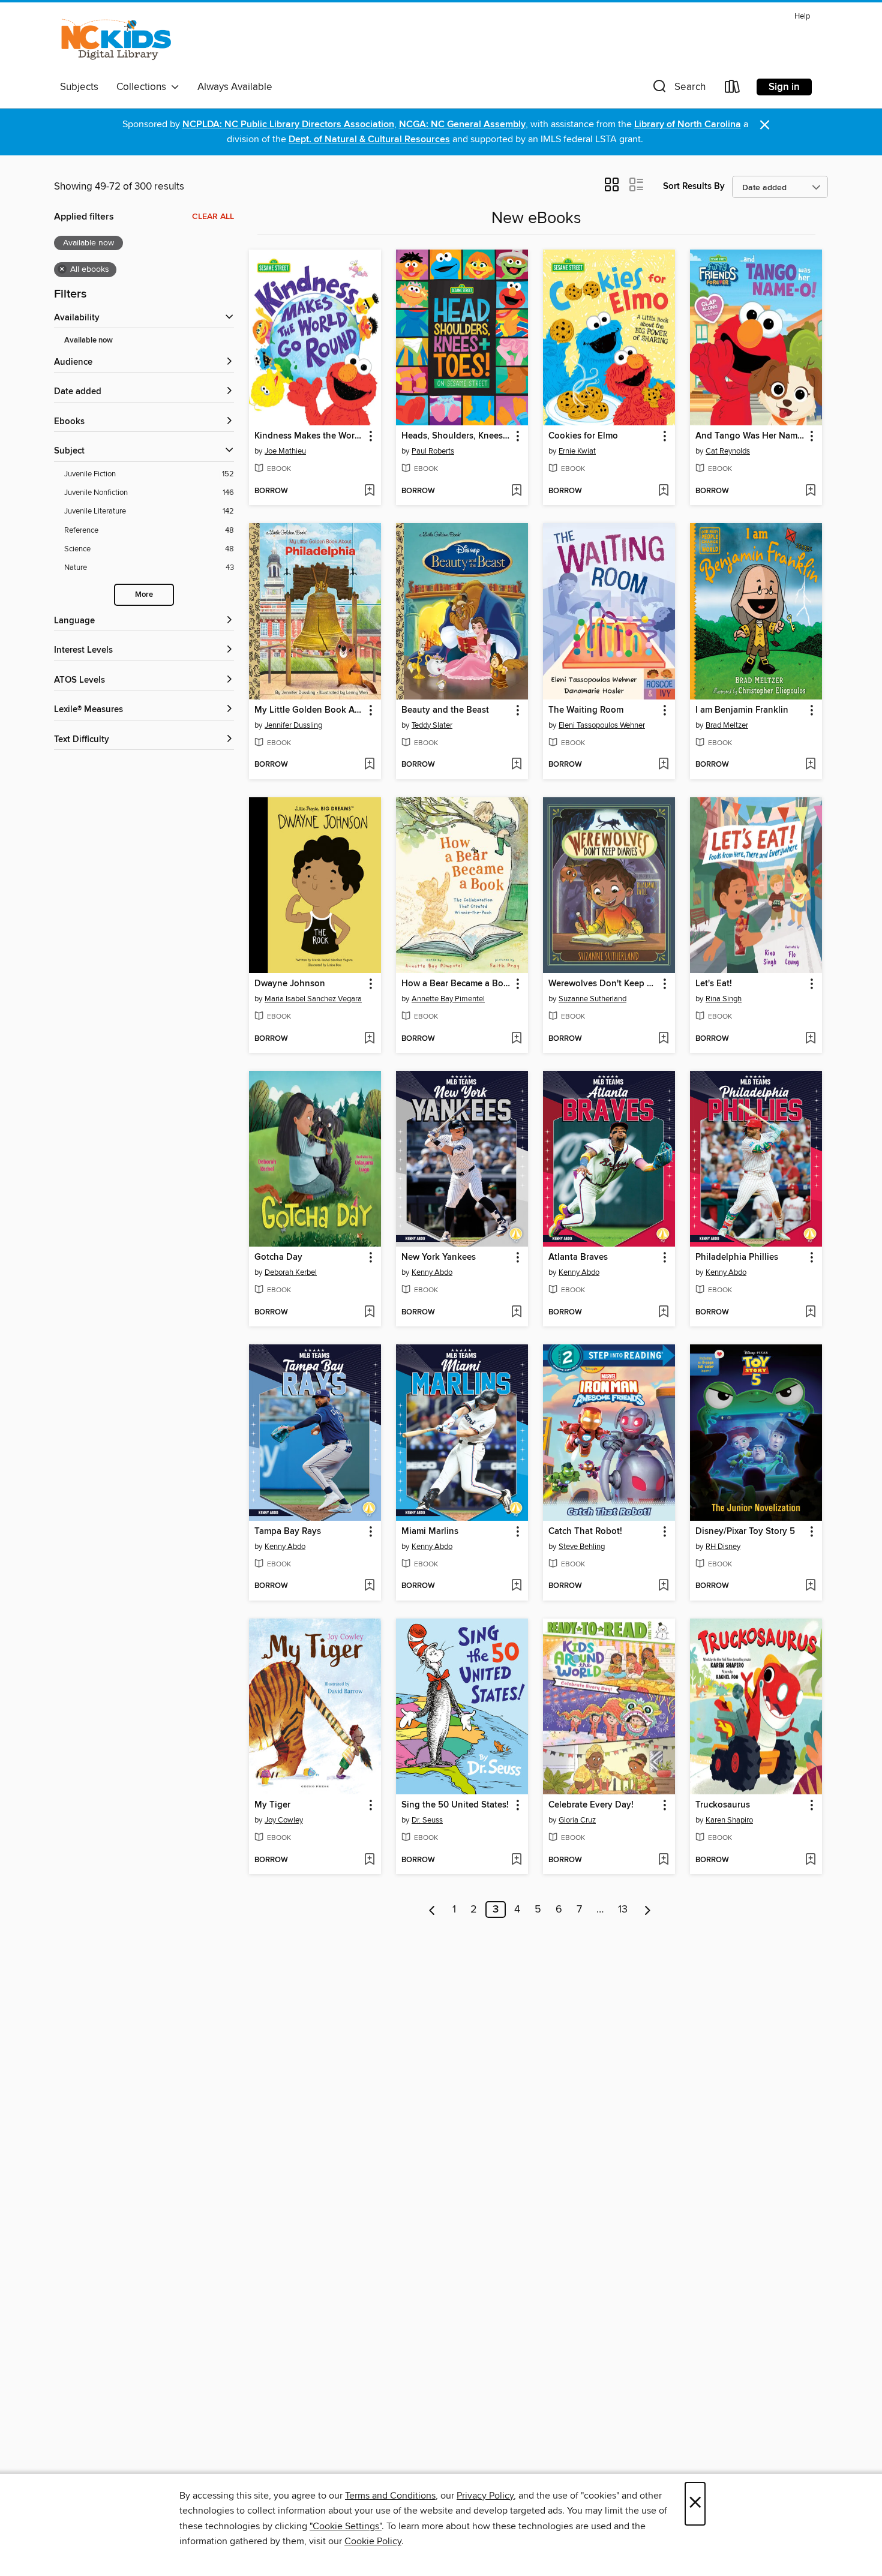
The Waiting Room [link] (586, 710)
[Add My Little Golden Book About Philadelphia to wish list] (369, 765)
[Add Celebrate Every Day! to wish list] (663, 1860)
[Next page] (648, 1910)
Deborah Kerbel (291, 1272)
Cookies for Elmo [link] (583, 436)
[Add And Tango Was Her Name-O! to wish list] (810, 491)
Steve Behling (582, 1547)
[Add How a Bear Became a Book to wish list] (516, 1039)
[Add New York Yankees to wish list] (516, 1313)
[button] (678, 89)
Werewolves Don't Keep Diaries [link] (603, 984)
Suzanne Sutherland (592, 999)
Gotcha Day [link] (278, 1257)
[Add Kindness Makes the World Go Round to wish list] (369, 491)
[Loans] (733, 89)
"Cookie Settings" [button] (346, 2526)
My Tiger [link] (272, 1805)
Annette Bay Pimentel (448, 999)
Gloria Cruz (577, 1820)
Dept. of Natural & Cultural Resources (369, 139)
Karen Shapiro (729, 1820)
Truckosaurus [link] (723, 1805)
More (144, 595)
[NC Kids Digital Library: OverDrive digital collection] (116, 41)
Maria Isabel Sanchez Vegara (313, 999)
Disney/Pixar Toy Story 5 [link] (745, 1532)
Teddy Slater (432, 725)
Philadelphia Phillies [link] (737, 1257)
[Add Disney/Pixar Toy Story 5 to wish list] (810, 1586)
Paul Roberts (433, 451)
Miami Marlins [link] (430, 1532)
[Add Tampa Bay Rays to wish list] (369, 1586)
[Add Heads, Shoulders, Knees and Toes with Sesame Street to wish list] (516, 491)
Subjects (79, 87)
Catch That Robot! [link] (585, 1532)
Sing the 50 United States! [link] (455, 1805)
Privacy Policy (485, 2496)
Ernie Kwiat (577, 451)
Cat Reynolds (728, 451)
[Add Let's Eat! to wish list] (810, 1039)
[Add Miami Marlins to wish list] (516, 1586)
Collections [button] (144, 87)
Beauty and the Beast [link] (445, 710)
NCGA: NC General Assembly (462, 124)
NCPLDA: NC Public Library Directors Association (288, 124)
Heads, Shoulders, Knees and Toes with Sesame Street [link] (456, 436)
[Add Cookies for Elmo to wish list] (663, 491)
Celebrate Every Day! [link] (591, 1805)
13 (623, 1910)
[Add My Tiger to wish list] (369, 1860)
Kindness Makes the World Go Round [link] (309, 436)
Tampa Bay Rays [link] (288, 1532)
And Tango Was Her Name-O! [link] (750, 436)
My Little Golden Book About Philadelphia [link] (309, 710)
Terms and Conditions (390, 2496)
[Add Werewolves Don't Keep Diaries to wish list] (663, 1039)
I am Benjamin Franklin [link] (742, 710)
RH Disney (723, 1547)
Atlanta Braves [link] (578, 1257)
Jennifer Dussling (293, 725)
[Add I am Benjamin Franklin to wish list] (810, 765)
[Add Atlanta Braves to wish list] (663, 1313)
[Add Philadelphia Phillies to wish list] (810, 1313)
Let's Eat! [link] (714, 984)
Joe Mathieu (285, 451)
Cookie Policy (373, 2541)
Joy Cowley (284, 1820)
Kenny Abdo (432, 1272)
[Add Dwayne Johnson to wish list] (369, 1039)
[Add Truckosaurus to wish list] (810, 1860)
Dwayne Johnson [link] (290, 984)
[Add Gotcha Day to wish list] (369, 1313)
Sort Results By (694, 186)
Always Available (235, 87)
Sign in (784, 87)
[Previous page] (432, 1910)
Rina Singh (724, 999)
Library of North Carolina (688, 124)
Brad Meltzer (727, 725)
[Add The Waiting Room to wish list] (663, 765)
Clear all (213, 217)
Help (802, 16)
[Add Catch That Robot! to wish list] (663, 1586)
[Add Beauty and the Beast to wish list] (516, 765)
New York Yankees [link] (439, 1257)
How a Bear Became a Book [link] (456, 984)
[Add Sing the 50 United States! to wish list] (516, 1860)
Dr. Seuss (427, 1820)
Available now (88, 340)
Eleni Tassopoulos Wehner (602, 725)
